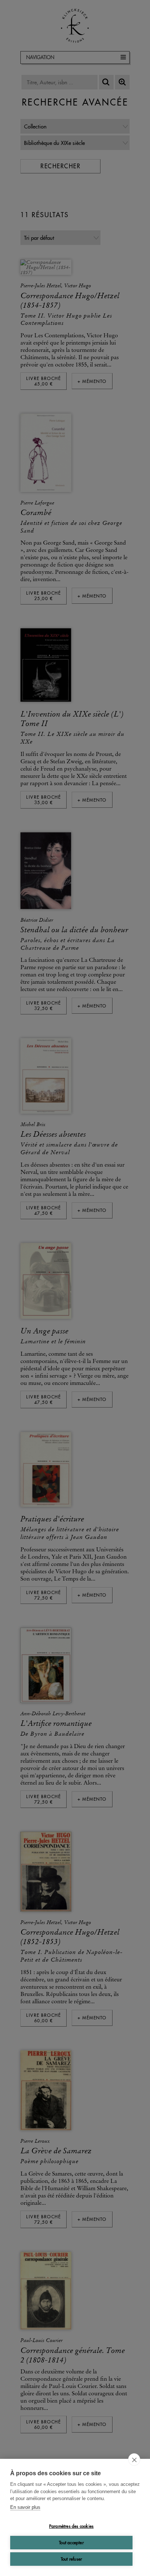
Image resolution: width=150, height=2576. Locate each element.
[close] (134, 2460)
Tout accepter (71, 2543)
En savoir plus (25, 2507)
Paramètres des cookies (71, 2526)
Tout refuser (71, 2559)
